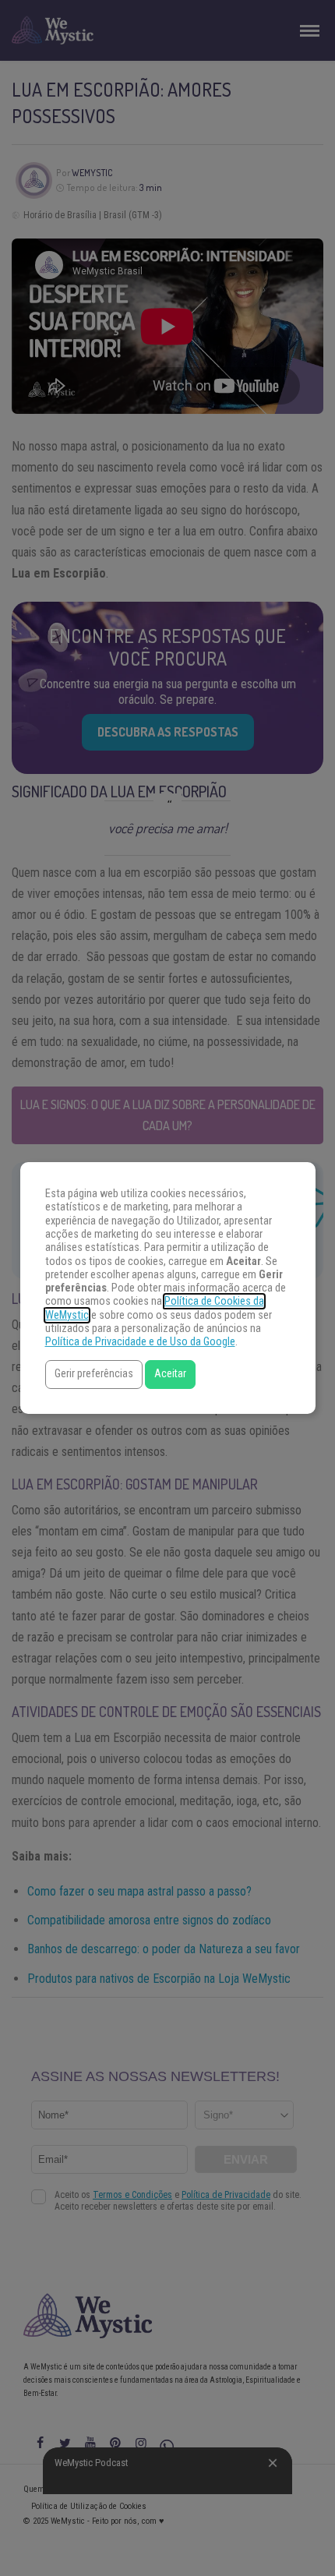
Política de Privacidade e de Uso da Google (140, 1342)
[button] (94, 1375)
